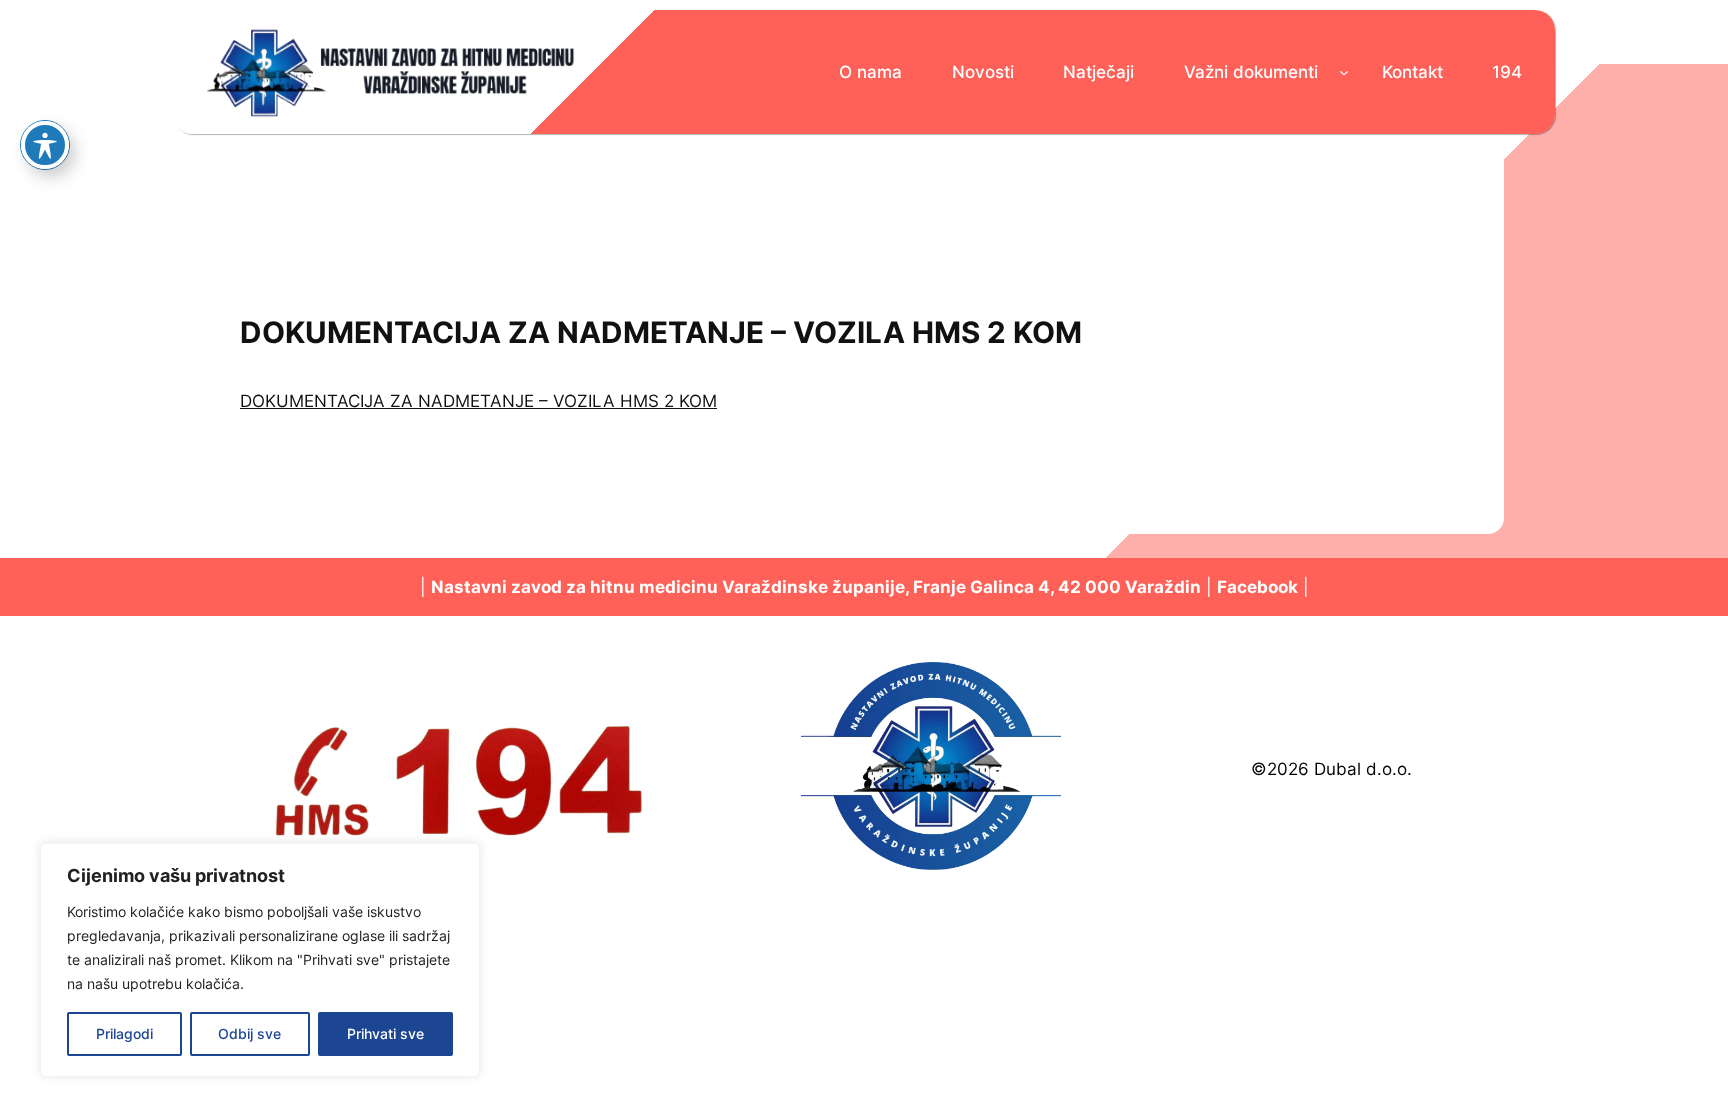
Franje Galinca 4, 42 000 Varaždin (1057, 587)
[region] (260, 960)
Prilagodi (124, 1033)
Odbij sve (249, 1033)
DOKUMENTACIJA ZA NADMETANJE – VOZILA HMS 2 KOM (478, 401)
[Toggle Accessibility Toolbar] (45, 145)
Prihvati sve (385, 1033)
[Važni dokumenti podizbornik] (1344, 72)
